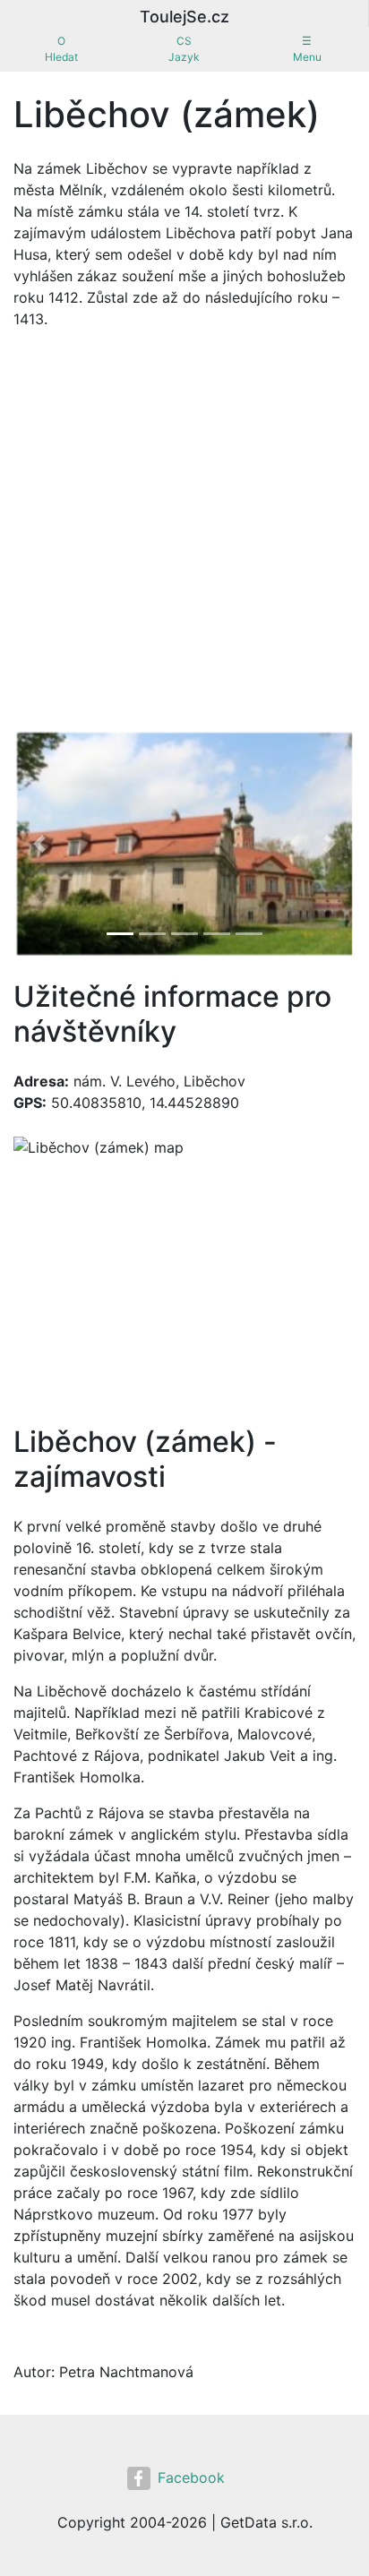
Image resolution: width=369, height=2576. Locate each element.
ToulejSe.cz (184, 17)
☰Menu (307, 49)
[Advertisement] (184, 536)
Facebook (191, 2477)
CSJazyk (184, 49)
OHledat (61, 49)
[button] (39, 844)
